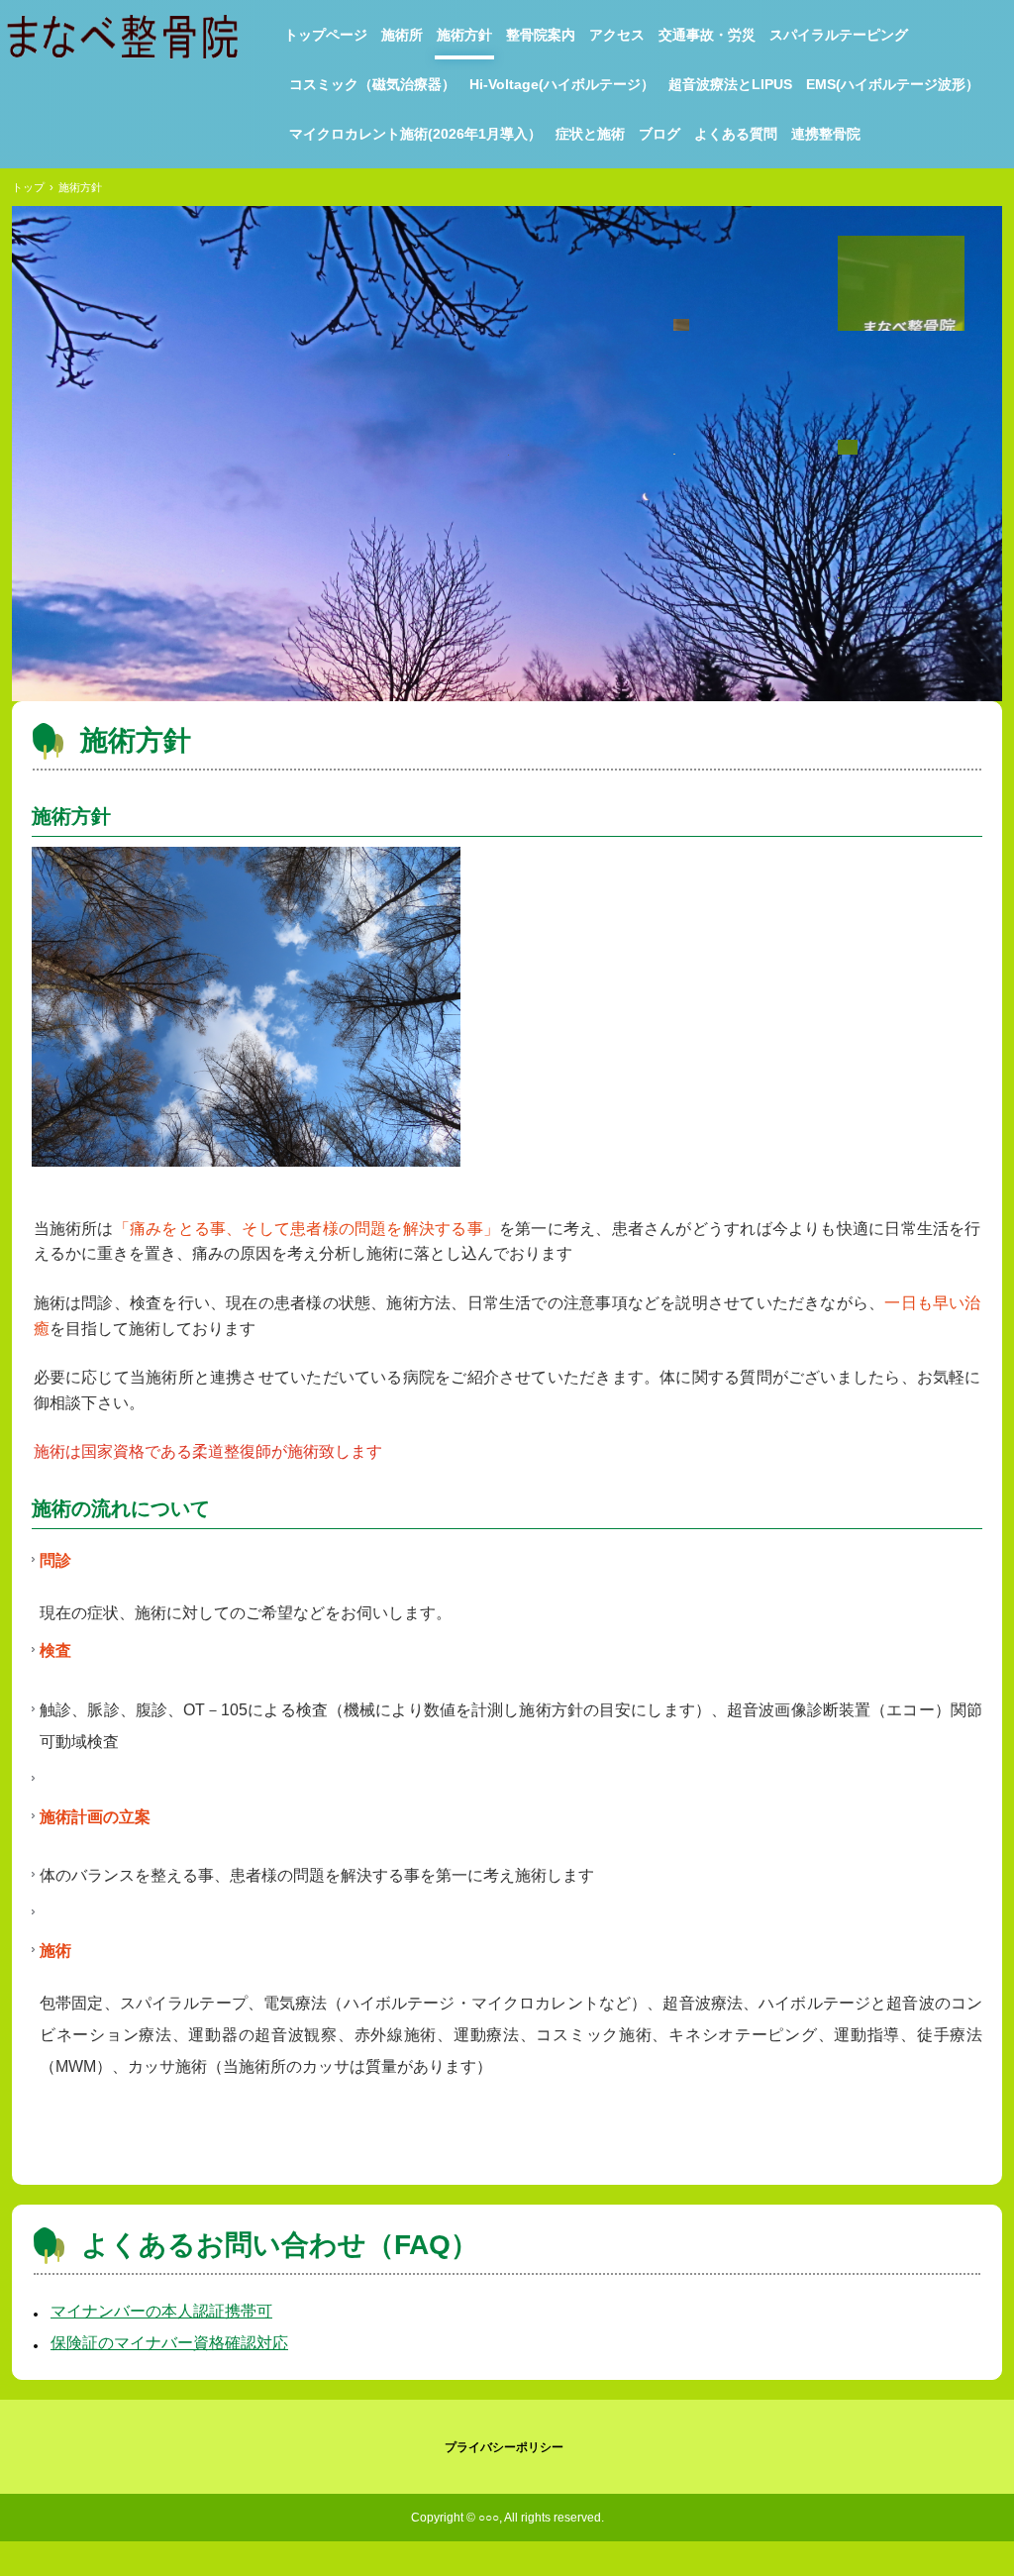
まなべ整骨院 (126, 37)
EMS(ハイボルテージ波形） (893, 84)
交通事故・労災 (707, 35)
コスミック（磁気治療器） (372, 84)
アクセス (617, 35)
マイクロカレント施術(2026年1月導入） (415, 134)
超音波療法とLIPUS (730, 84)
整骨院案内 (541, 35)
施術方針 (464, 35)
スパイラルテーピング (839, 35)
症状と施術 (590, 134)
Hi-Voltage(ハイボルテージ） (562, 84)
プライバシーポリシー (504, 2447)
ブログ (659, 134)
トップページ (326, 35)
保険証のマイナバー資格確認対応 (169, 2343)
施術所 (402, 35)
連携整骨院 (826, 134)
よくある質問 (736, 134)
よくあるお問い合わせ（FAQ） (280, 2245)
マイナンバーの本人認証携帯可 (161, 2311)
